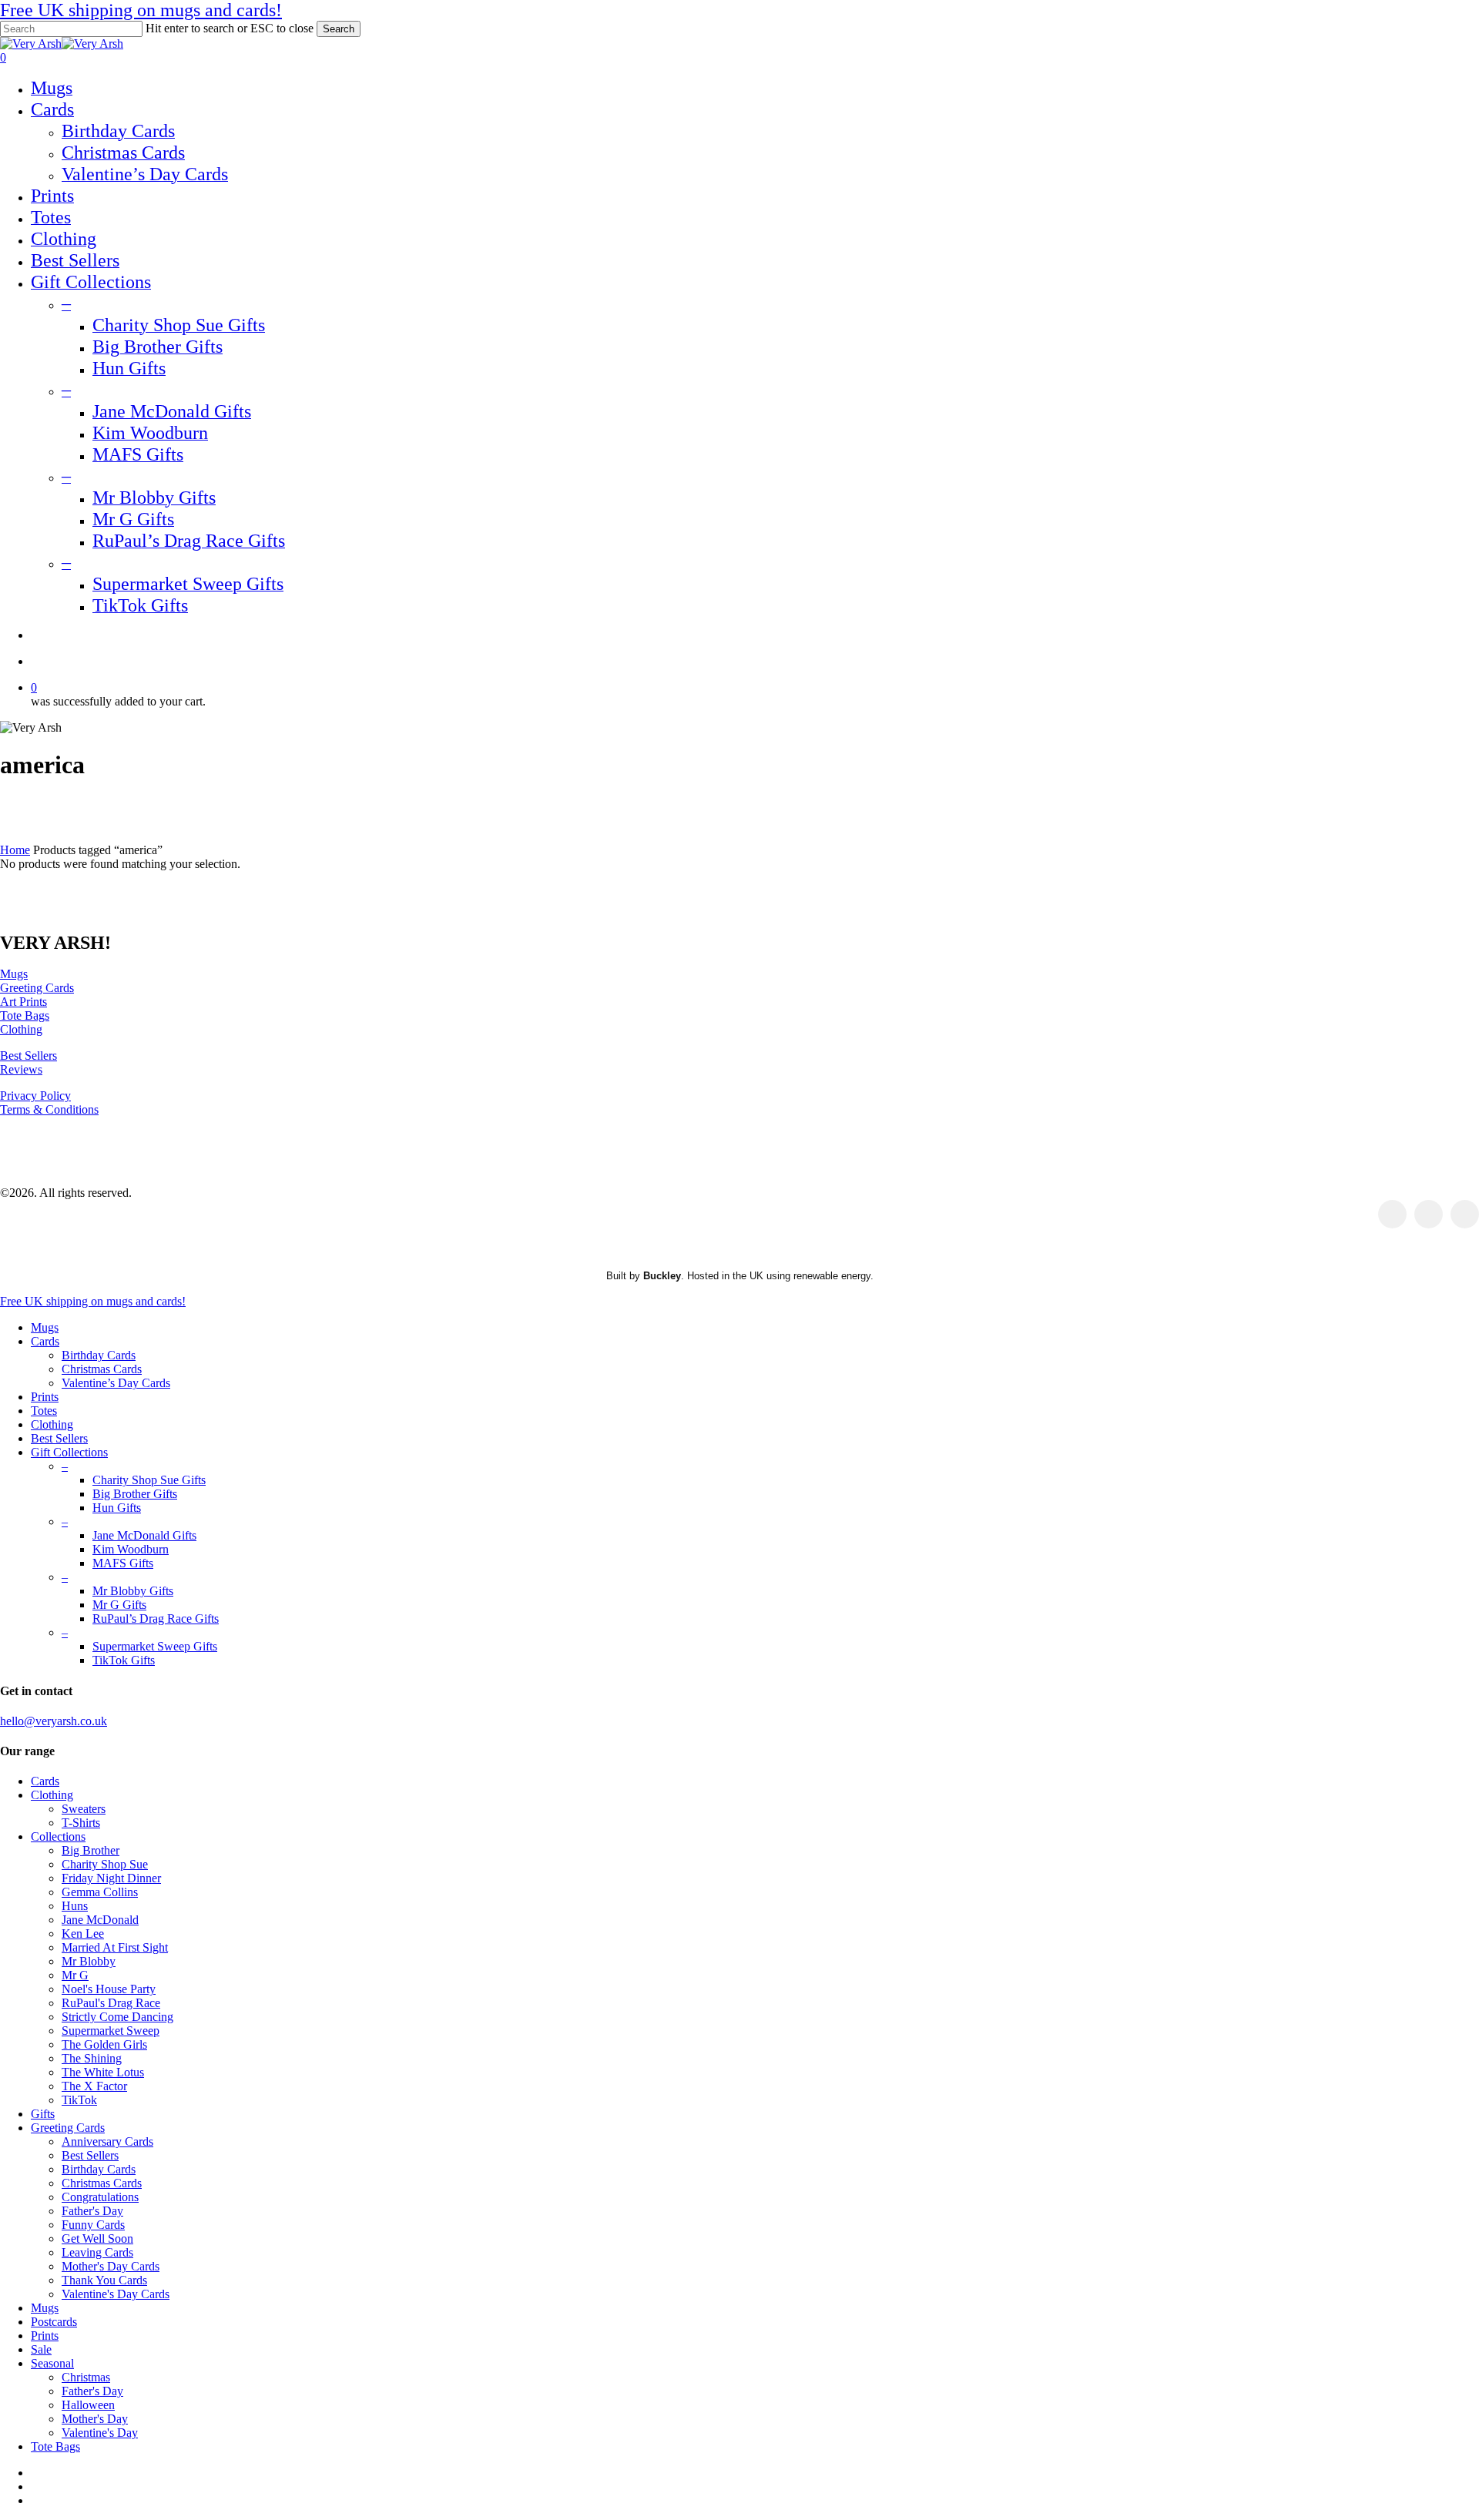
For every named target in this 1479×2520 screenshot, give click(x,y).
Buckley (662, 1276)
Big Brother (91, 1850)
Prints (45, 1397)
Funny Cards (93, 2225)
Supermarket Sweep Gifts (155, 1646)
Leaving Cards (97, 2252)
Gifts (43, 2114)
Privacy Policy (35, 1096)
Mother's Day (95, 2419)
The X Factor (94, 2086)
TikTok (79, 2100)
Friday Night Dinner (111, 1878)
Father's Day (92, 2211)
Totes (44, 1411)
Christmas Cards (102, 1369)
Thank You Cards (104, 2280)
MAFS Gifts (123, 1563)
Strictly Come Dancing (117, 2017)
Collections (58, 1836)
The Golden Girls (104, 2044)
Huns (75, 1906)
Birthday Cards (99, 1355)
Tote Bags (25, 1015)
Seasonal (52, 2363)
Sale (41, 2349)
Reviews (21, 1069)
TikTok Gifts (124, 1660)
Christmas (86, 2377)
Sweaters (84, 1809)
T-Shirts (81, 1823)
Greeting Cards (37, 988)
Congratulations (100, 2197)
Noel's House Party (109, 1989)
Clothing (21, 1029)
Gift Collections (69, 1452)
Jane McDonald (100, 1920)
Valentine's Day (100, 2433)
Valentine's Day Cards (116, 2294)
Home (15, 850)
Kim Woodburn (131, 1549)
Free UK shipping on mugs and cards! (141, 10)
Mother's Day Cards (111, 2266)
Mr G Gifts (119, 1605)
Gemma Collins (100, 1892)
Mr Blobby (89, 1961)
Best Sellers (29, 1056)
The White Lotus (103, 2072)
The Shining (92, 2058)
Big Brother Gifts (135, 1494)
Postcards (54, 2322)
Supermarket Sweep (111, 2031)
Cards (45, 1341)
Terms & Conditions (49, 1109)
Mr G (75, 1975)
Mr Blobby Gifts (133, 1591)
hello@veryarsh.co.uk (54, 1721)
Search (339, 29)
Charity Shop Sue (105, 1864)
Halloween (88, 2405)
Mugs (14, 974)
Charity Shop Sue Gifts (149, 1480)
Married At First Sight (115, 1947)
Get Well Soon (97, 2239)
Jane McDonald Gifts (144, 1535)
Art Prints (23, 1002)
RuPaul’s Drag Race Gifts (156, 1619)
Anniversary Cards (107, 2141)
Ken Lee (83, 1934)
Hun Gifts (117, 1508)
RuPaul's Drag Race (111, 2003)
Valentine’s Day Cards (116, 1383)
